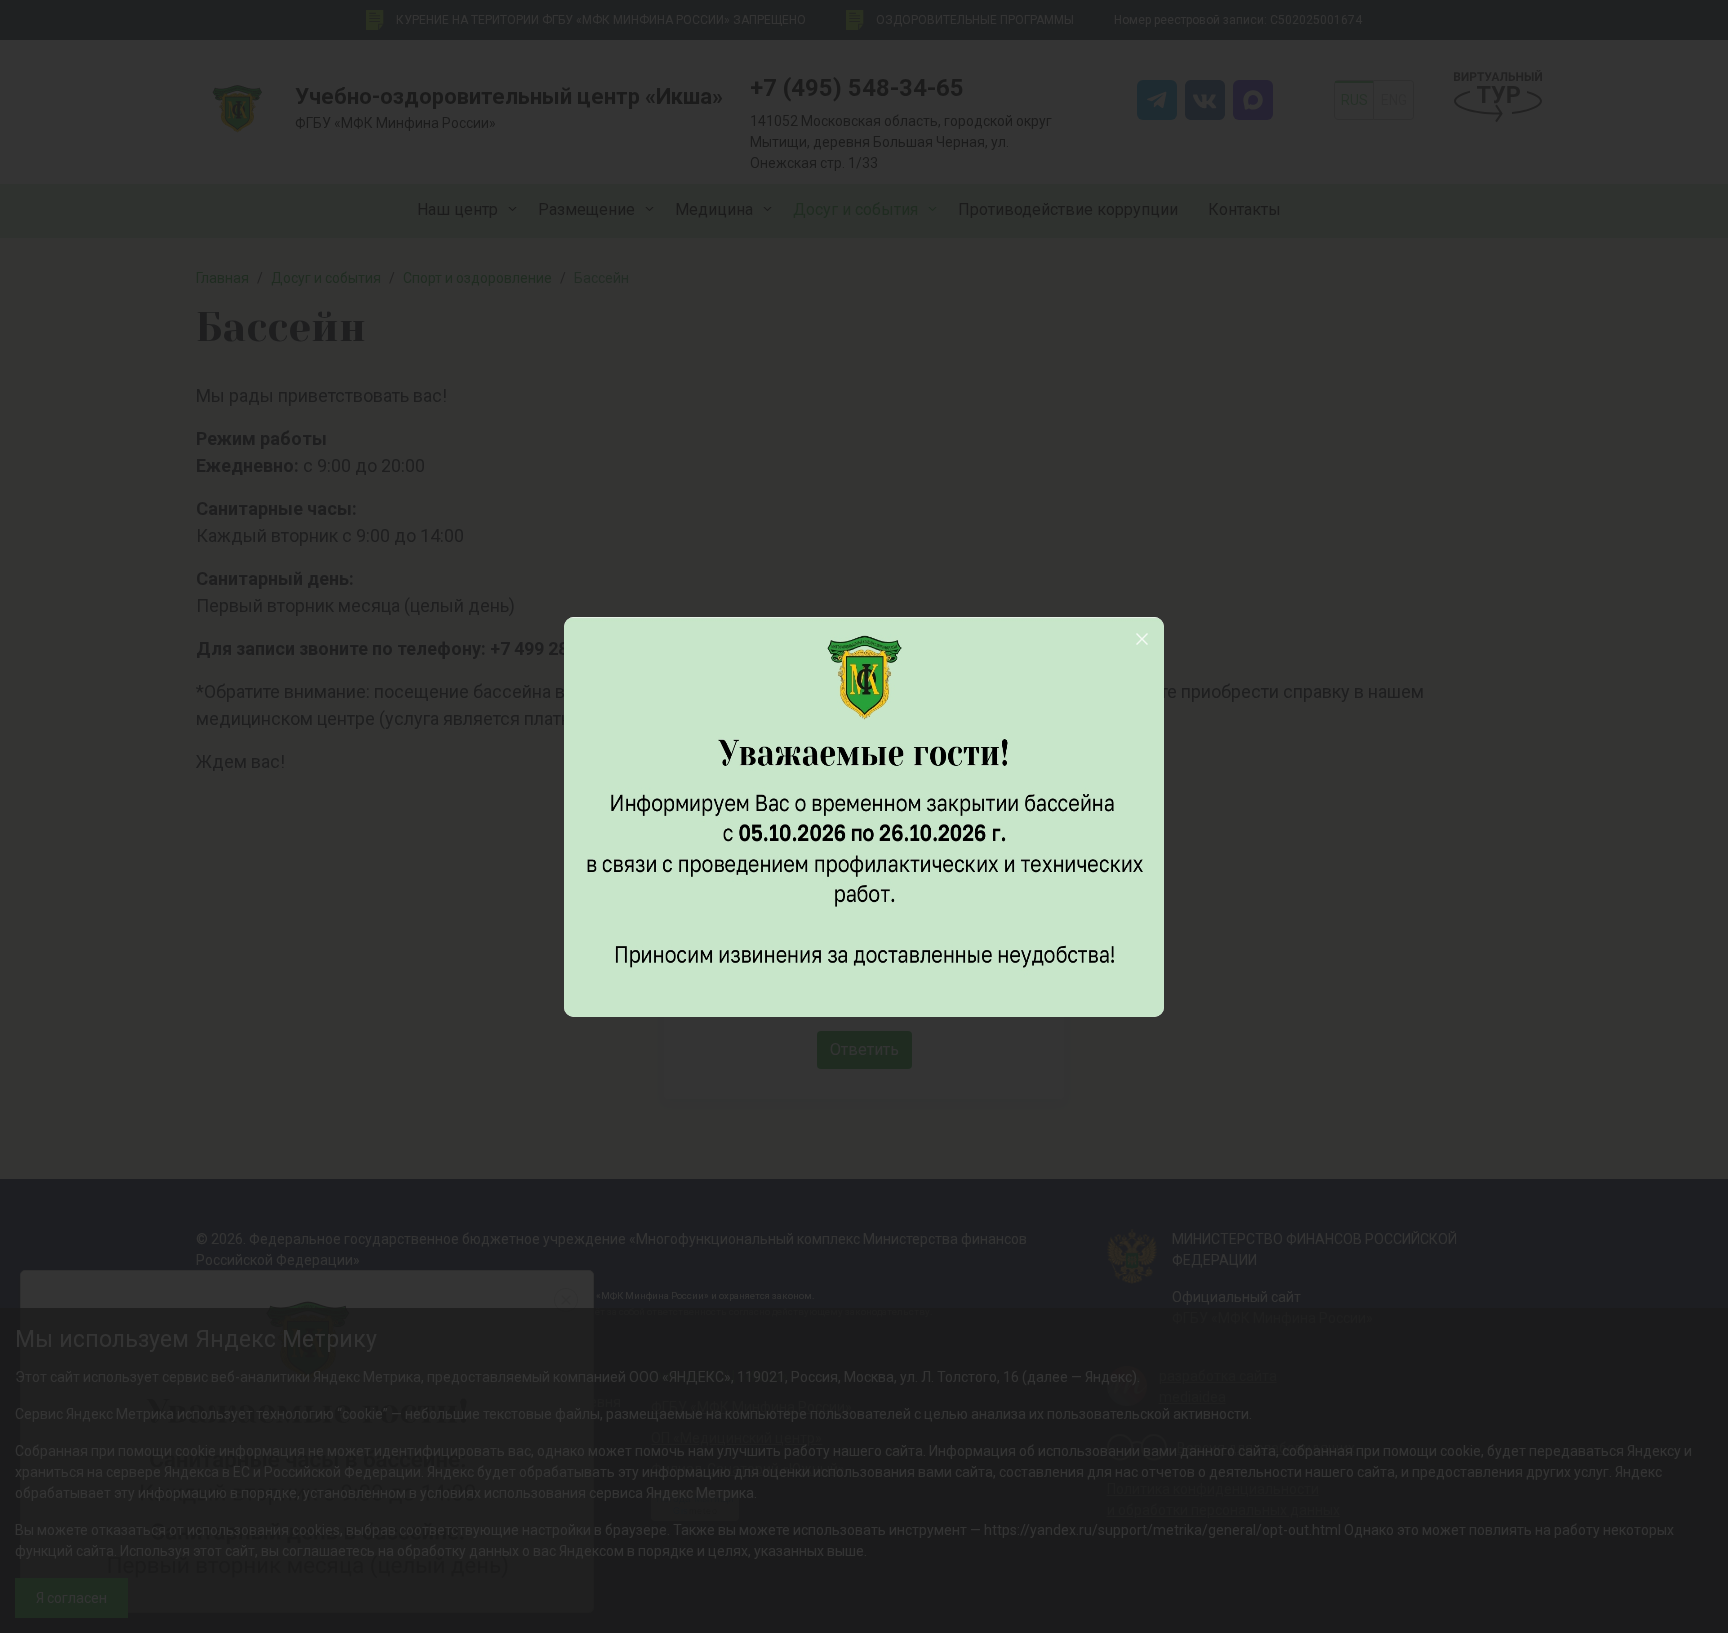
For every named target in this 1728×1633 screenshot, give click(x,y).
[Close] (1142, 639)
